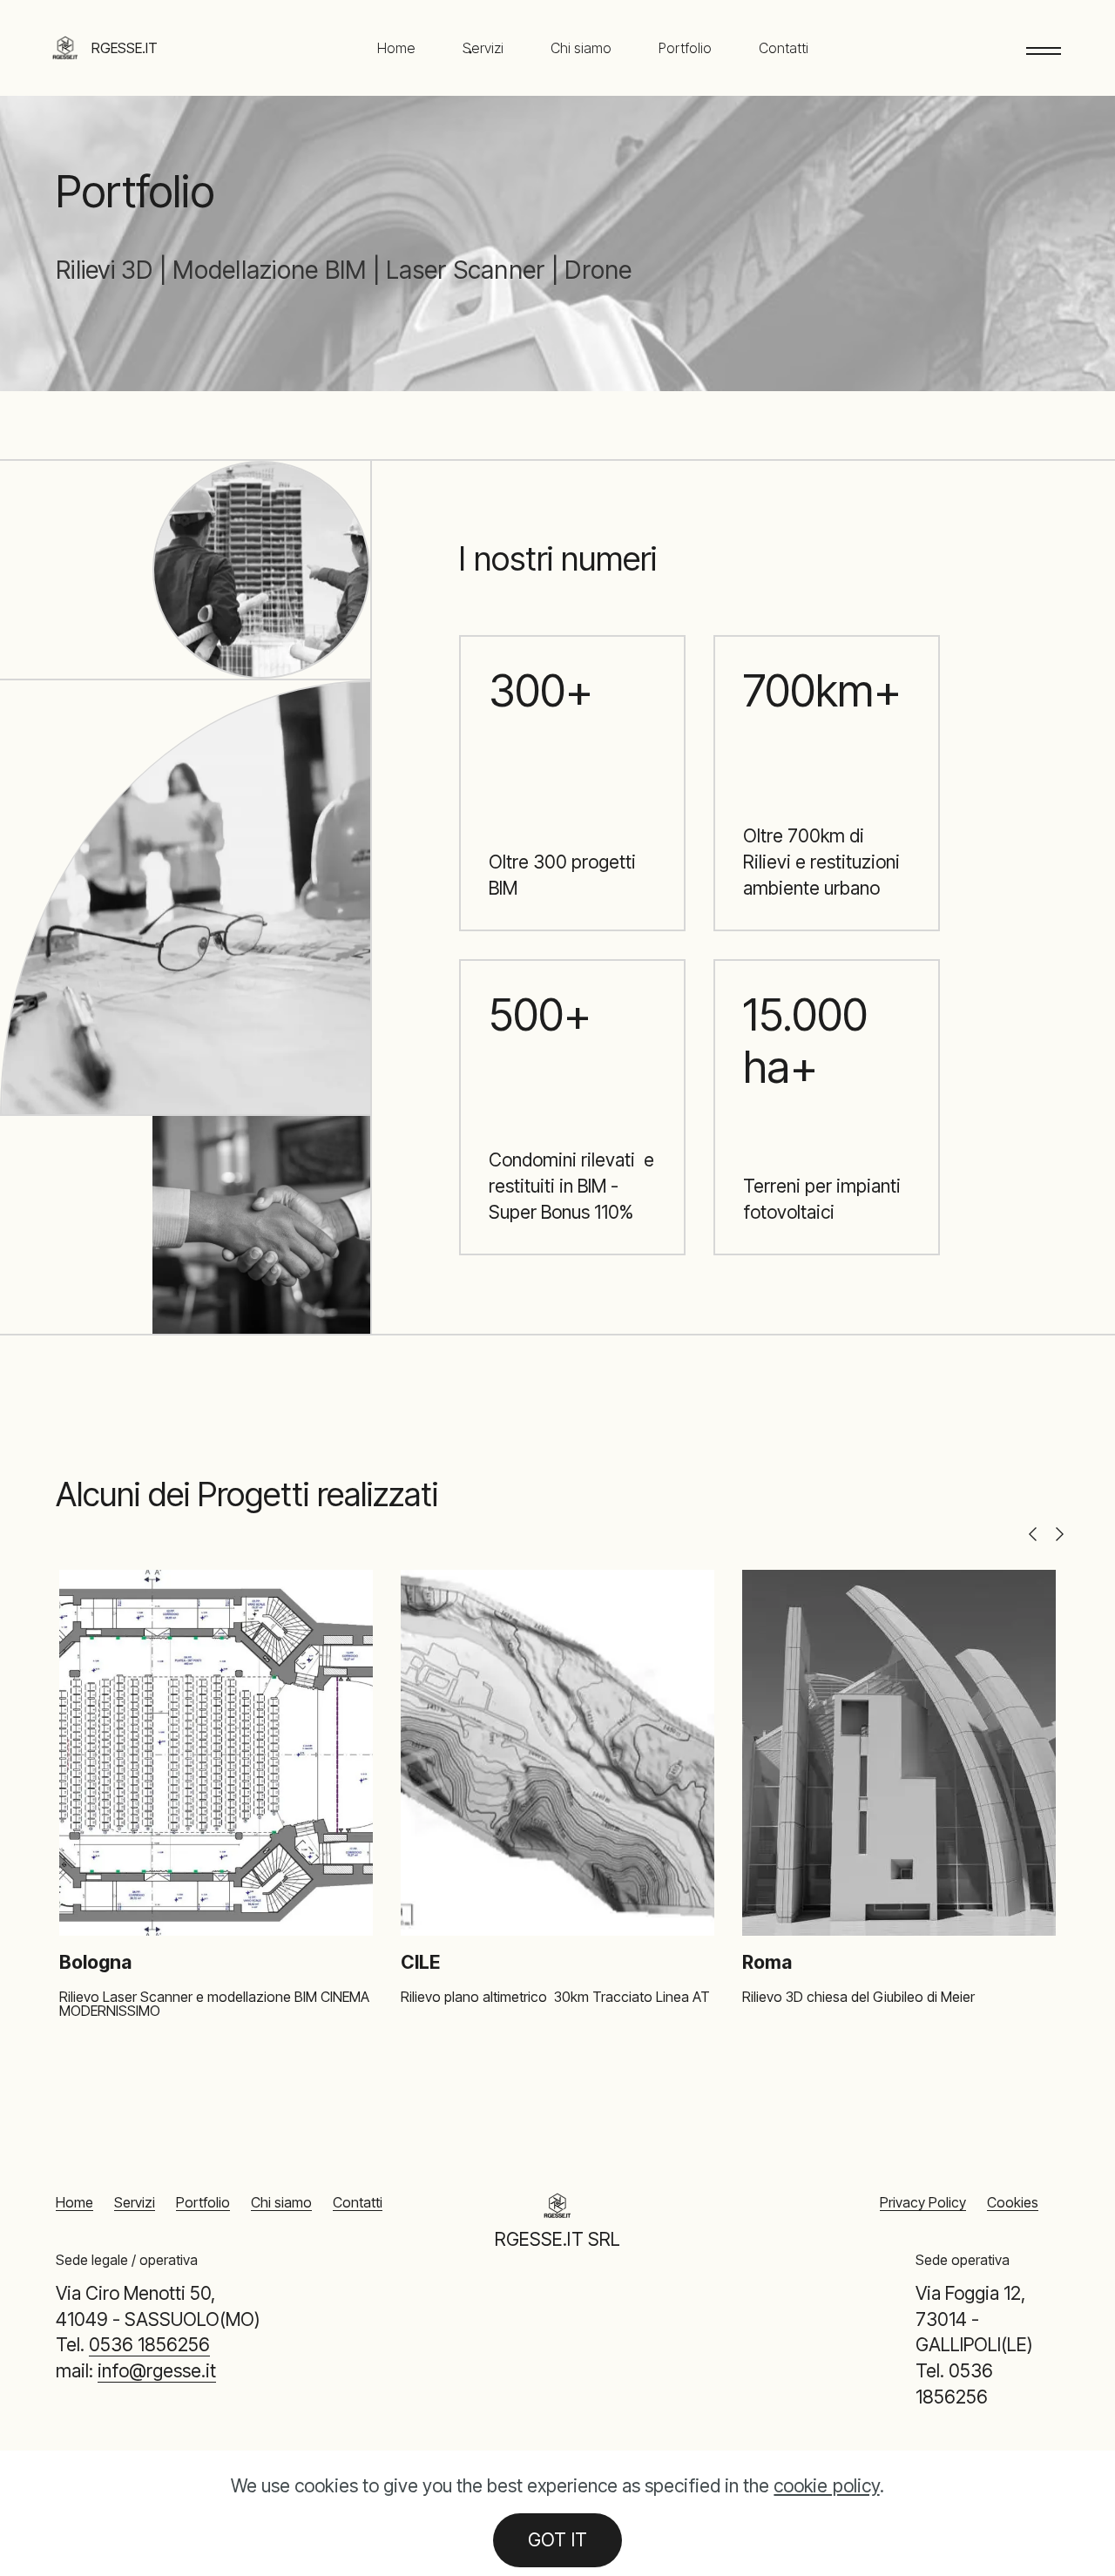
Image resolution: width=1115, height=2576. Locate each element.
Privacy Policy (923, 2202)
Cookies (1013, 2202)
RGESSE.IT (125, 48)
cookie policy (826, 2485)
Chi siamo (581, 48)
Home (396, 48)
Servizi (483, 48)
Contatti (784, 48)
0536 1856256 (149, 2344)
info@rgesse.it (157, 2370)
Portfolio (685, 48)
